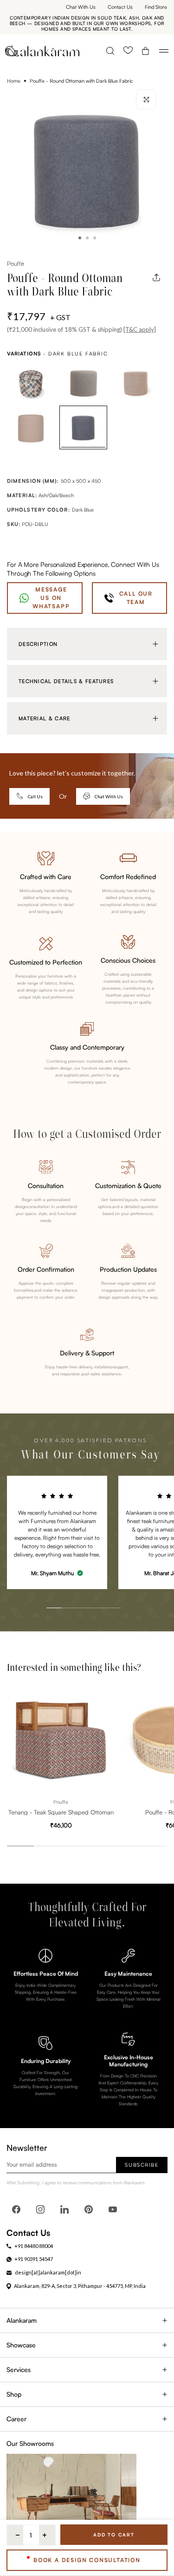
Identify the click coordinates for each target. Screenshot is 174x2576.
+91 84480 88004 (34, 2246)
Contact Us (120, 7)
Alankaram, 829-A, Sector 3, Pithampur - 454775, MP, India (80, 2286)
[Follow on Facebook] (16, 2209)
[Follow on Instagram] (40, 2209)
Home (14, 81)
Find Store (156, 7)
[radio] (31, 384)
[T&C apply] (140, 329)
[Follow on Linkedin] (64, 2209)
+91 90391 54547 (34, 2259)
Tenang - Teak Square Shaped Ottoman (61, 1812)
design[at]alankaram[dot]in (48, 2272)
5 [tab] (103, 1587)
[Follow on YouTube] (113, 2209)
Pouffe (15, 263)
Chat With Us (81, 7)
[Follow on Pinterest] (89, 2209)
